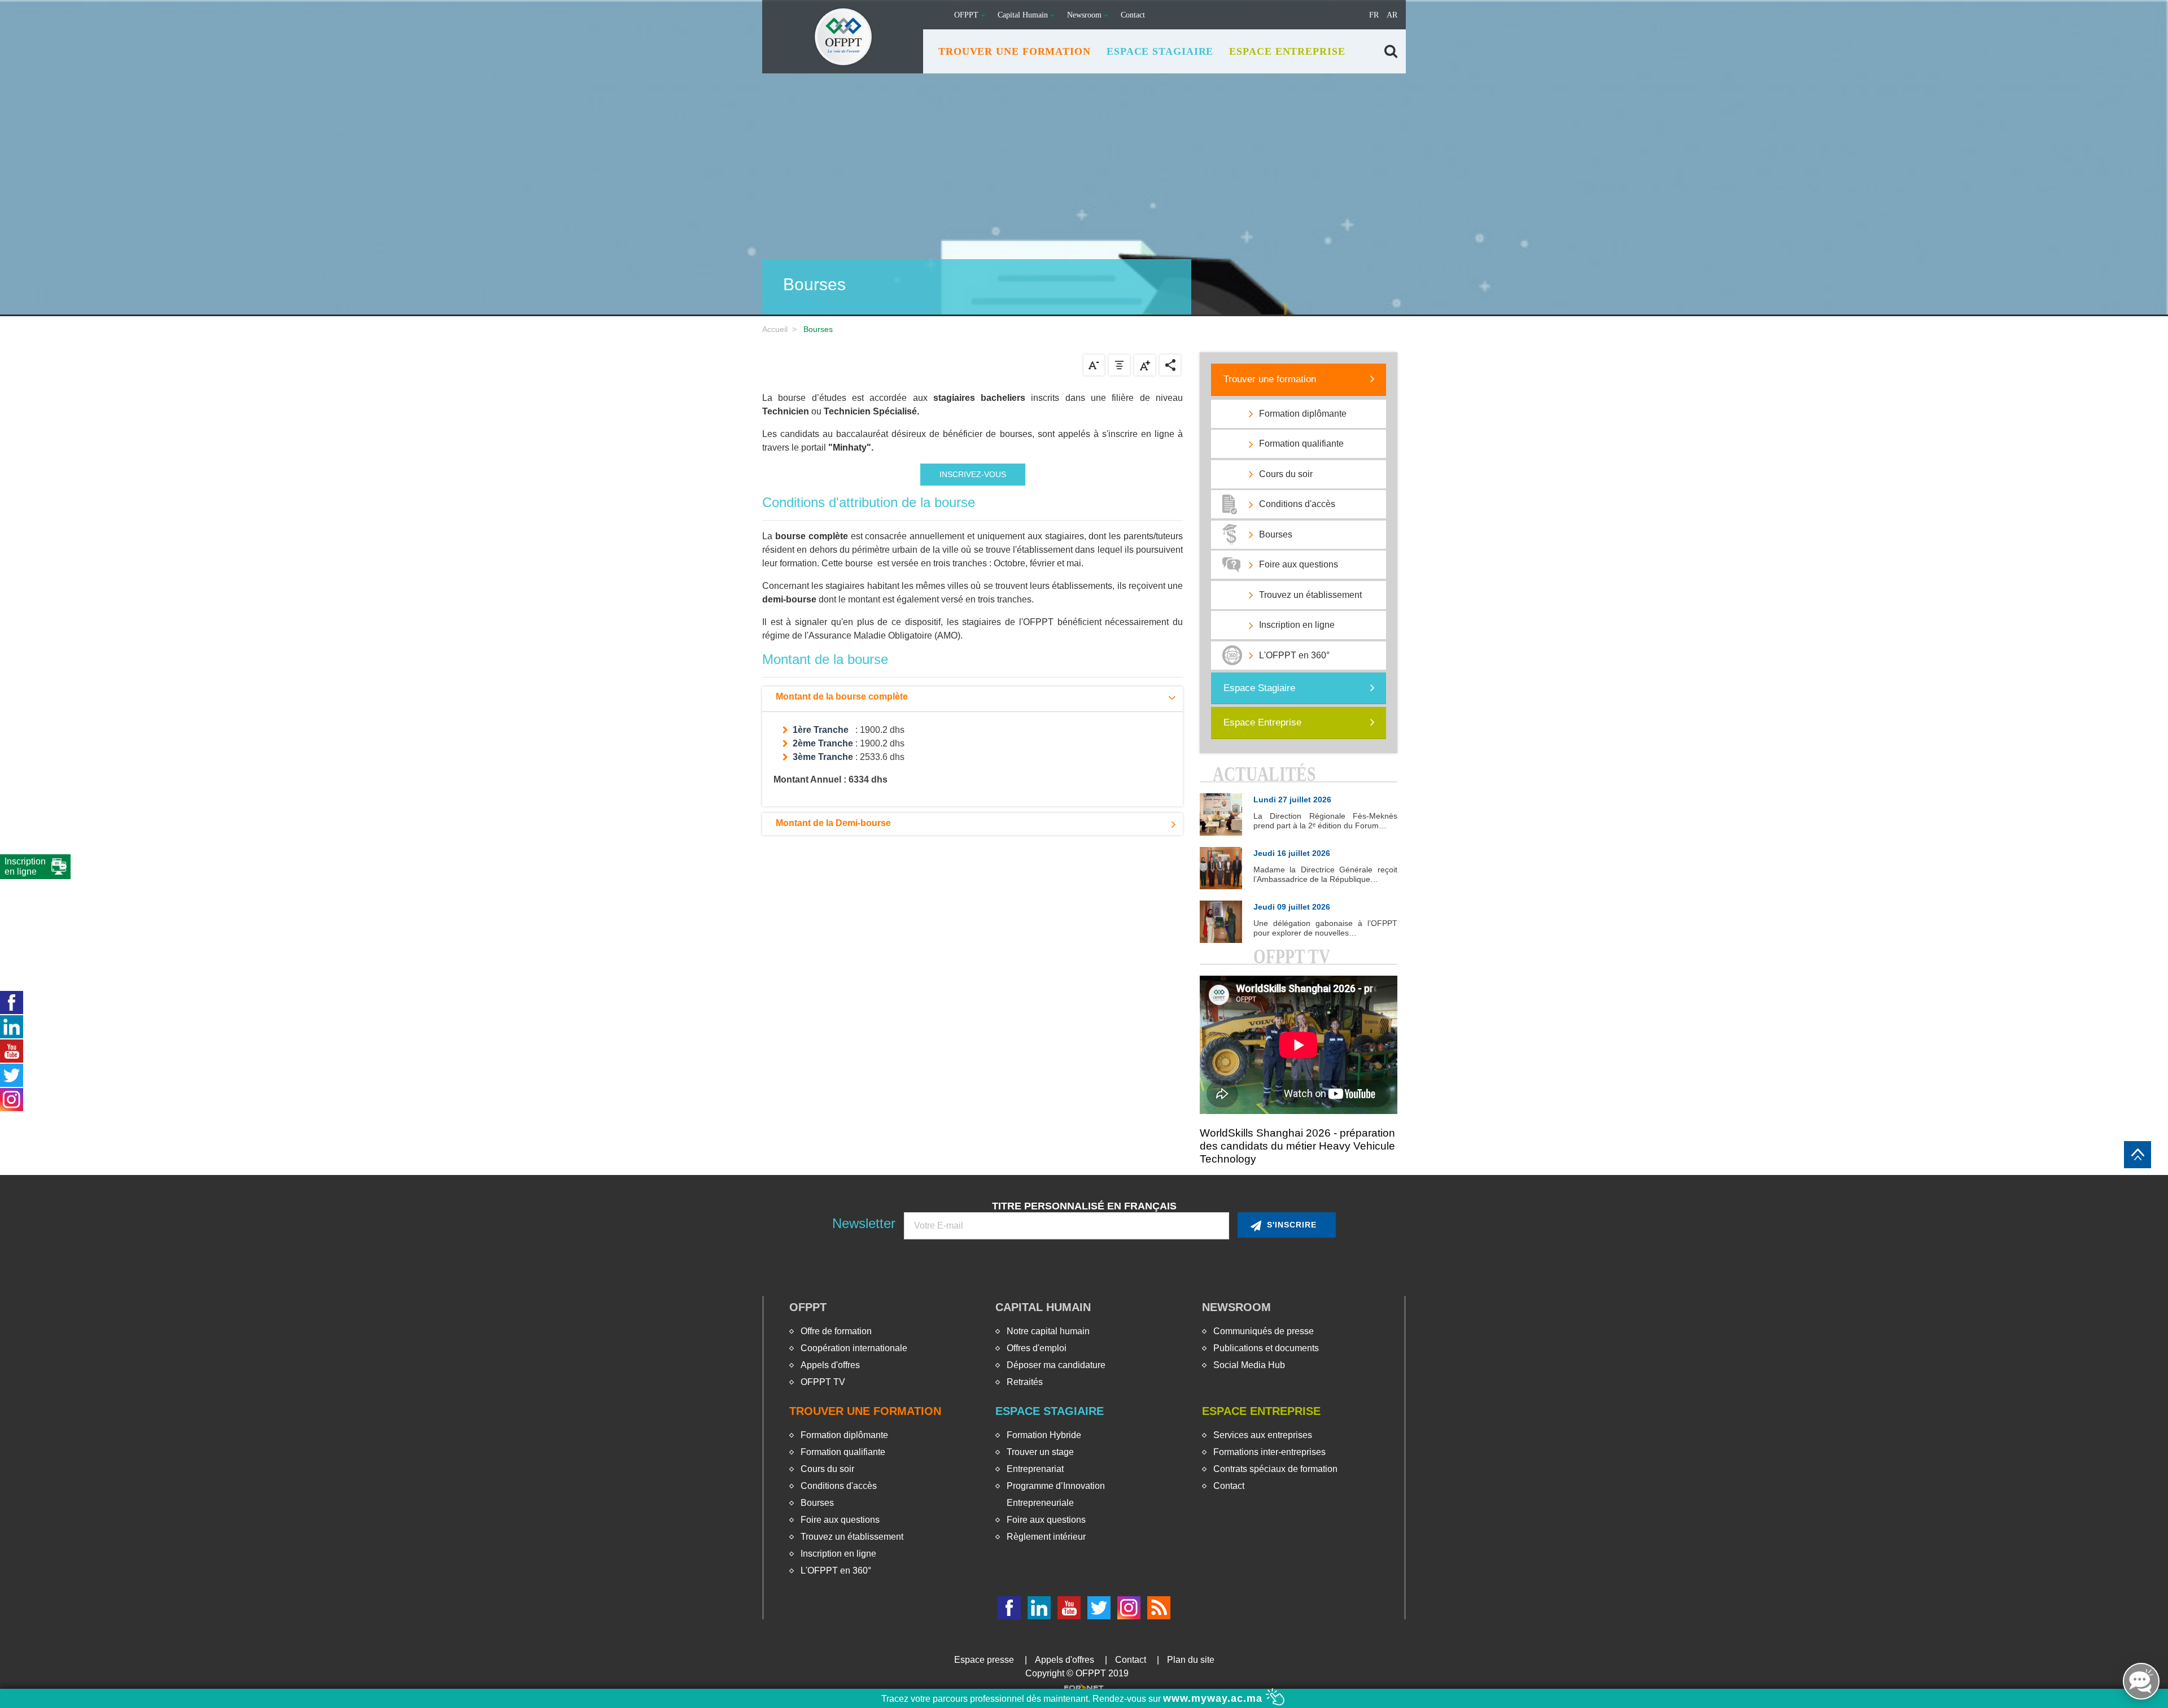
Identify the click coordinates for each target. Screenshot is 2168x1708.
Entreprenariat (1035, 1469)
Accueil (775, 329)
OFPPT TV (823, 1382)
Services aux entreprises (1263, 1435)
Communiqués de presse (1264, 1331)
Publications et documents (1266, 1348)
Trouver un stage (1040, 1452)
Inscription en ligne (838, 1554)
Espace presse (984, 1660)
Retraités (1025, 1382)
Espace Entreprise (1262, 722)
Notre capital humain (1048, 1331)
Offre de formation (836, 1331)
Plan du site (1191, 1660)
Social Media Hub (1249, 1365)
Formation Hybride (1044, 1435)
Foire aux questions (840, 1520)
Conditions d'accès (839, 1486)
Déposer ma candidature (1056, 1365)
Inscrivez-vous (973, 474)
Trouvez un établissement (852, 1537)
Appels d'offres (830, 1365)
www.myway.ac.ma (1214, 1698)
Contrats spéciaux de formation (1275, 1469)
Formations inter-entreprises (1269, 1452)
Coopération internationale (854, 1348)
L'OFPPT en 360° (836, 1571)
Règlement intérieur (1046, 1537)
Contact (1133, 15)
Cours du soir (827, 1469)
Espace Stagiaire (1259, 688)
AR (1392, 15)
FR (1374, 15)
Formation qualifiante (843, 1452)
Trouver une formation (1270, 379)
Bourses (817, 1503)
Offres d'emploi (1037, 1348)
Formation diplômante (844, 1435)
